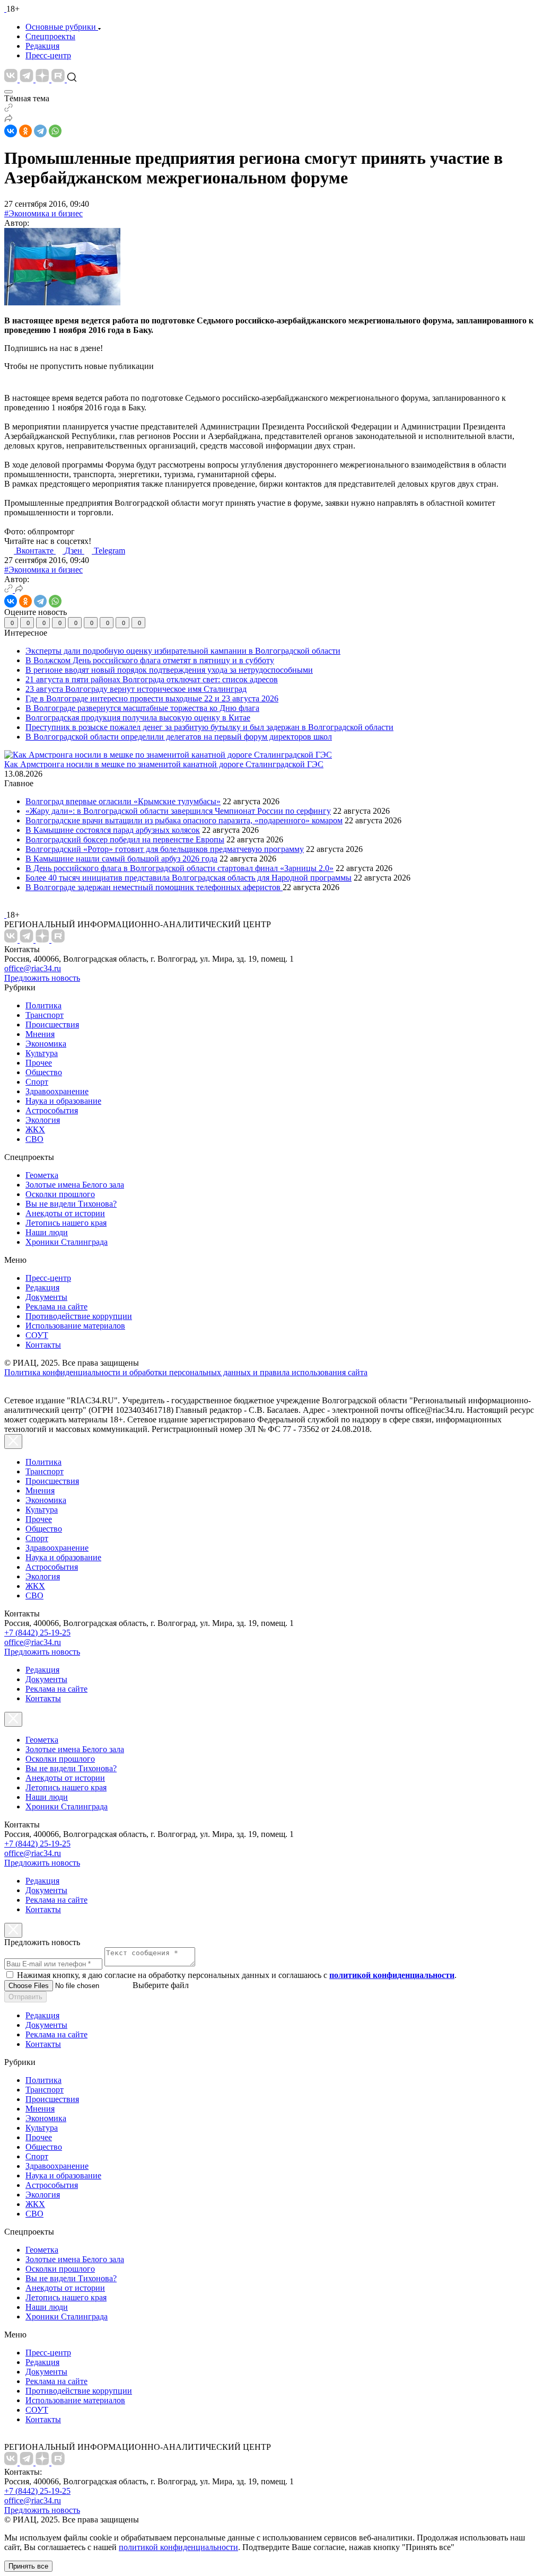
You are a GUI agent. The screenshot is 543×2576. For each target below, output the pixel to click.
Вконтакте (36, 551)
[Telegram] (40, 131)
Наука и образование (63, 1101)
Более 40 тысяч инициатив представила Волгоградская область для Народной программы (189, 878)
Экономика (46, 1044)
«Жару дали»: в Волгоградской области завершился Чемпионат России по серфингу (178, 811)
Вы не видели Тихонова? (71, 1204)
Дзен (75, 551)
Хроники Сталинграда (67, 1242)
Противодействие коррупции (79, 1316)
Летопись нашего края (66, 1223)
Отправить (25, 1997)
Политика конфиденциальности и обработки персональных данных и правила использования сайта (186, 1372)
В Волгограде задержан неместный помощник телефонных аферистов (154, 887)
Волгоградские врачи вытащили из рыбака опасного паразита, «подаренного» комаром (184, 820)
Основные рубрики (61, 27)
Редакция (42, 46)
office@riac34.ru (33, 968)
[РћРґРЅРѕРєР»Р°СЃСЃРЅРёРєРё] (25, 131)
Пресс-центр (48, 55)
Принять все (28, 2566)
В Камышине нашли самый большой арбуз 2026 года (121, 859)
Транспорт (45, 1015)
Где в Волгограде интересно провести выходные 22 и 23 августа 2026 (152, 698)
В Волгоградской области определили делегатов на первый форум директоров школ (179, 737)
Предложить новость (42, 978)
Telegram (110, 551)
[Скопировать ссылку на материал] (8, 109)
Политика (43, 1005)
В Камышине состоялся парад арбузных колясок (113, 830)
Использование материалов (75, 1326)
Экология (43, 1120)
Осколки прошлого (60, 1194)
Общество (44, 1072)
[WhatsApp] (55, 131)
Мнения (40, 1034)
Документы (46, 1297)
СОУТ (37, 1335)
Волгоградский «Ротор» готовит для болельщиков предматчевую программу (165, 849)
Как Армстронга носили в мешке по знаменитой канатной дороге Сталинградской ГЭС (164, 764)
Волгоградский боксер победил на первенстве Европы (125, 839)
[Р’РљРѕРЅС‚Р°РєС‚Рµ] (11, 131)
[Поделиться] (8, 120)
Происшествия (52, 1025)
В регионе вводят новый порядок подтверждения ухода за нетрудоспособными (169, 670)
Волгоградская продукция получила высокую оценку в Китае (138, 718)
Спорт (37, 1082)
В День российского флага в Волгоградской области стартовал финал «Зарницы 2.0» (179, 868)
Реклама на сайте (56, 1307)
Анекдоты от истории (65, 1213)
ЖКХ (35, 1129)
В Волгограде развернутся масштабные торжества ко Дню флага (142, 708)
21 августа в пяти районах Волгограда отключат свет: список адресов (152, 679)
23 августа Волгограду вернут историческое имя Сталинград (136, 689)
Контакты (43, 1345)
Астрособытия (52, 1110)
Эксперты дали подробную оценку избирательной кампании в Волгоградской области (183, 651)
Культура (42, 1053)
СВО (34, 1139)
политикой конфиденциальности (178, 2547)
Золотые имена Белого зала (75, 1185)
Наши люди (47, 1232)
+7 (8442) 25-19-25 (37, 1633)
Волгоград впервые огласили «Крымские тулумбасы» (123, 801)
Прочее (39, 1063)
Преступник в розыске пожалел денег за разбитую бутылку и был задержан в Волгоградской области (209, 727)
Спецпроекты (50, 36)
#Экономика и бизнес (43, 213)
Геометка (42, 1175)
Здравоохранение (57, 1091)
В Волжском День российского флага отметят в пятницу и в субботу (150, 660)
